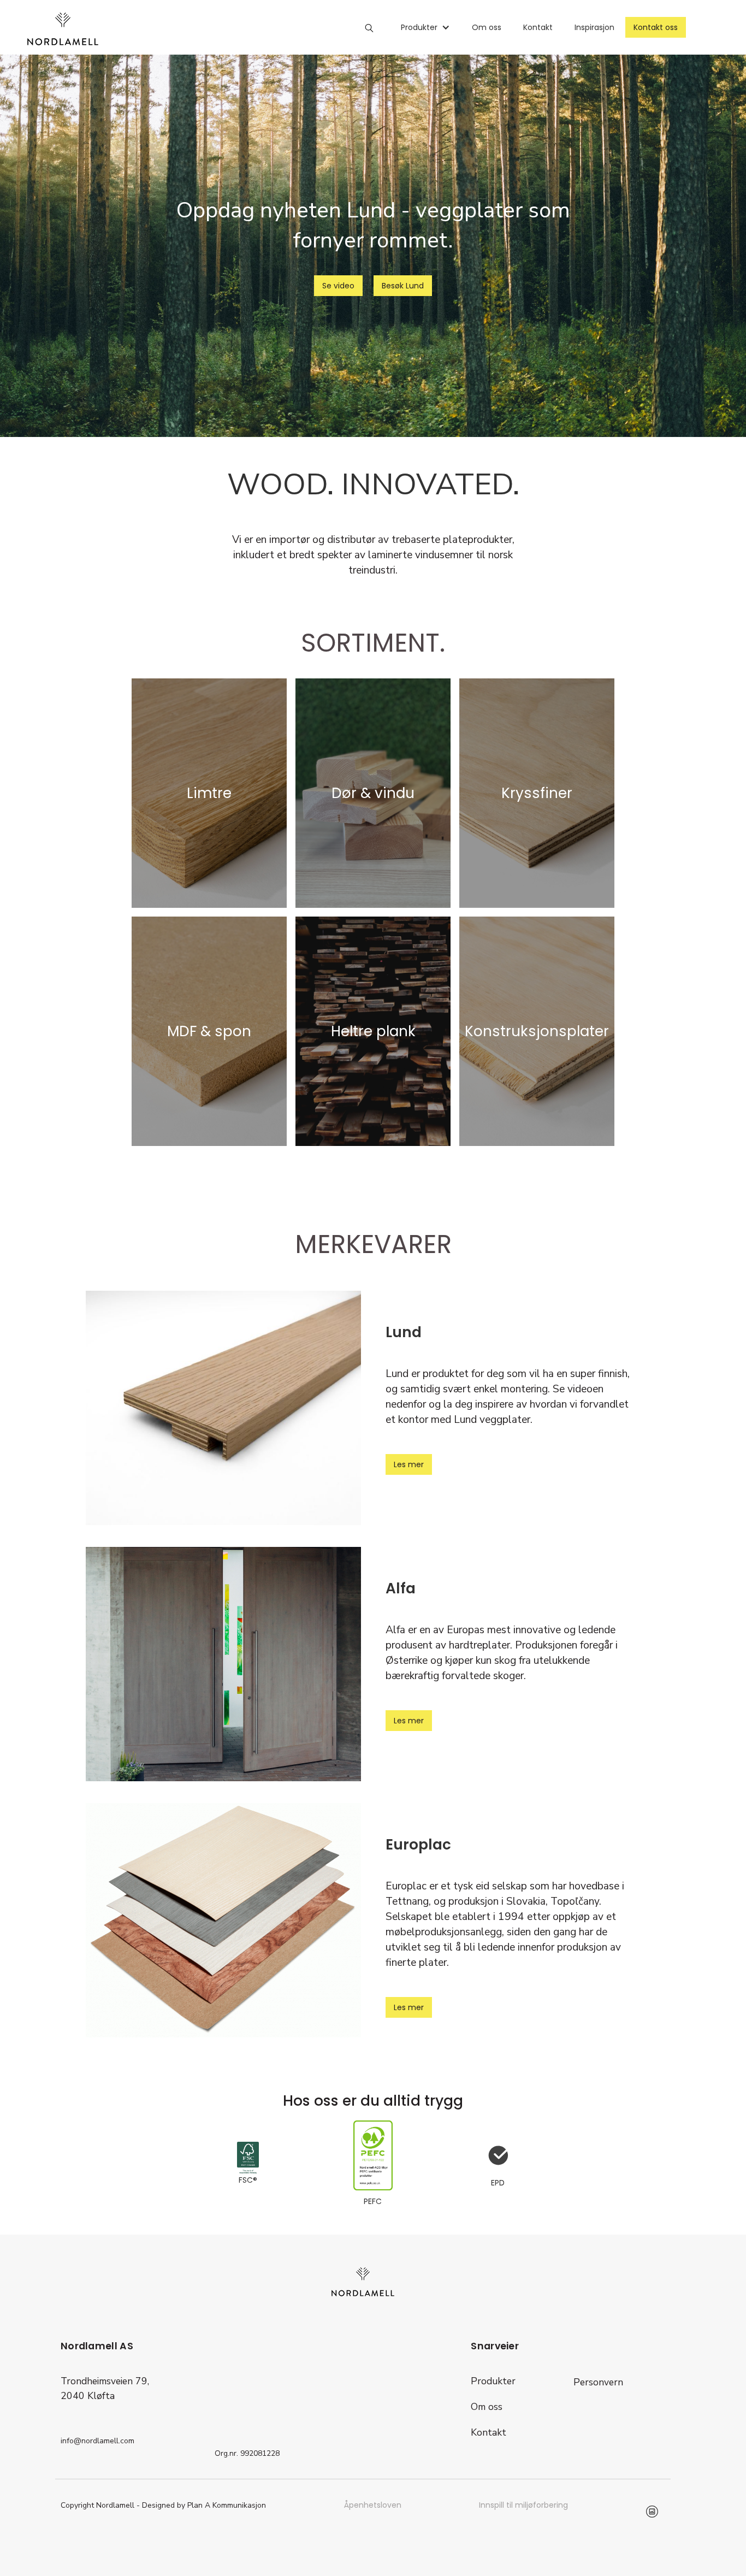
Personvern (598, 2382)
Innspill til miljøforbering (523, 2505)
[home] (63, 29)
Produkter (493, 2381)
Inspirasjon (594, 27)
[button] (425, 27)
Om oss (487, 27)
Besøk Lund (403, 286)
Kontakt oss (656, 27)
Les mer (409, 1464)
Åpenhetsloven (373, 2505)
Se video (338, 286)
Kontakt (538, 27)
